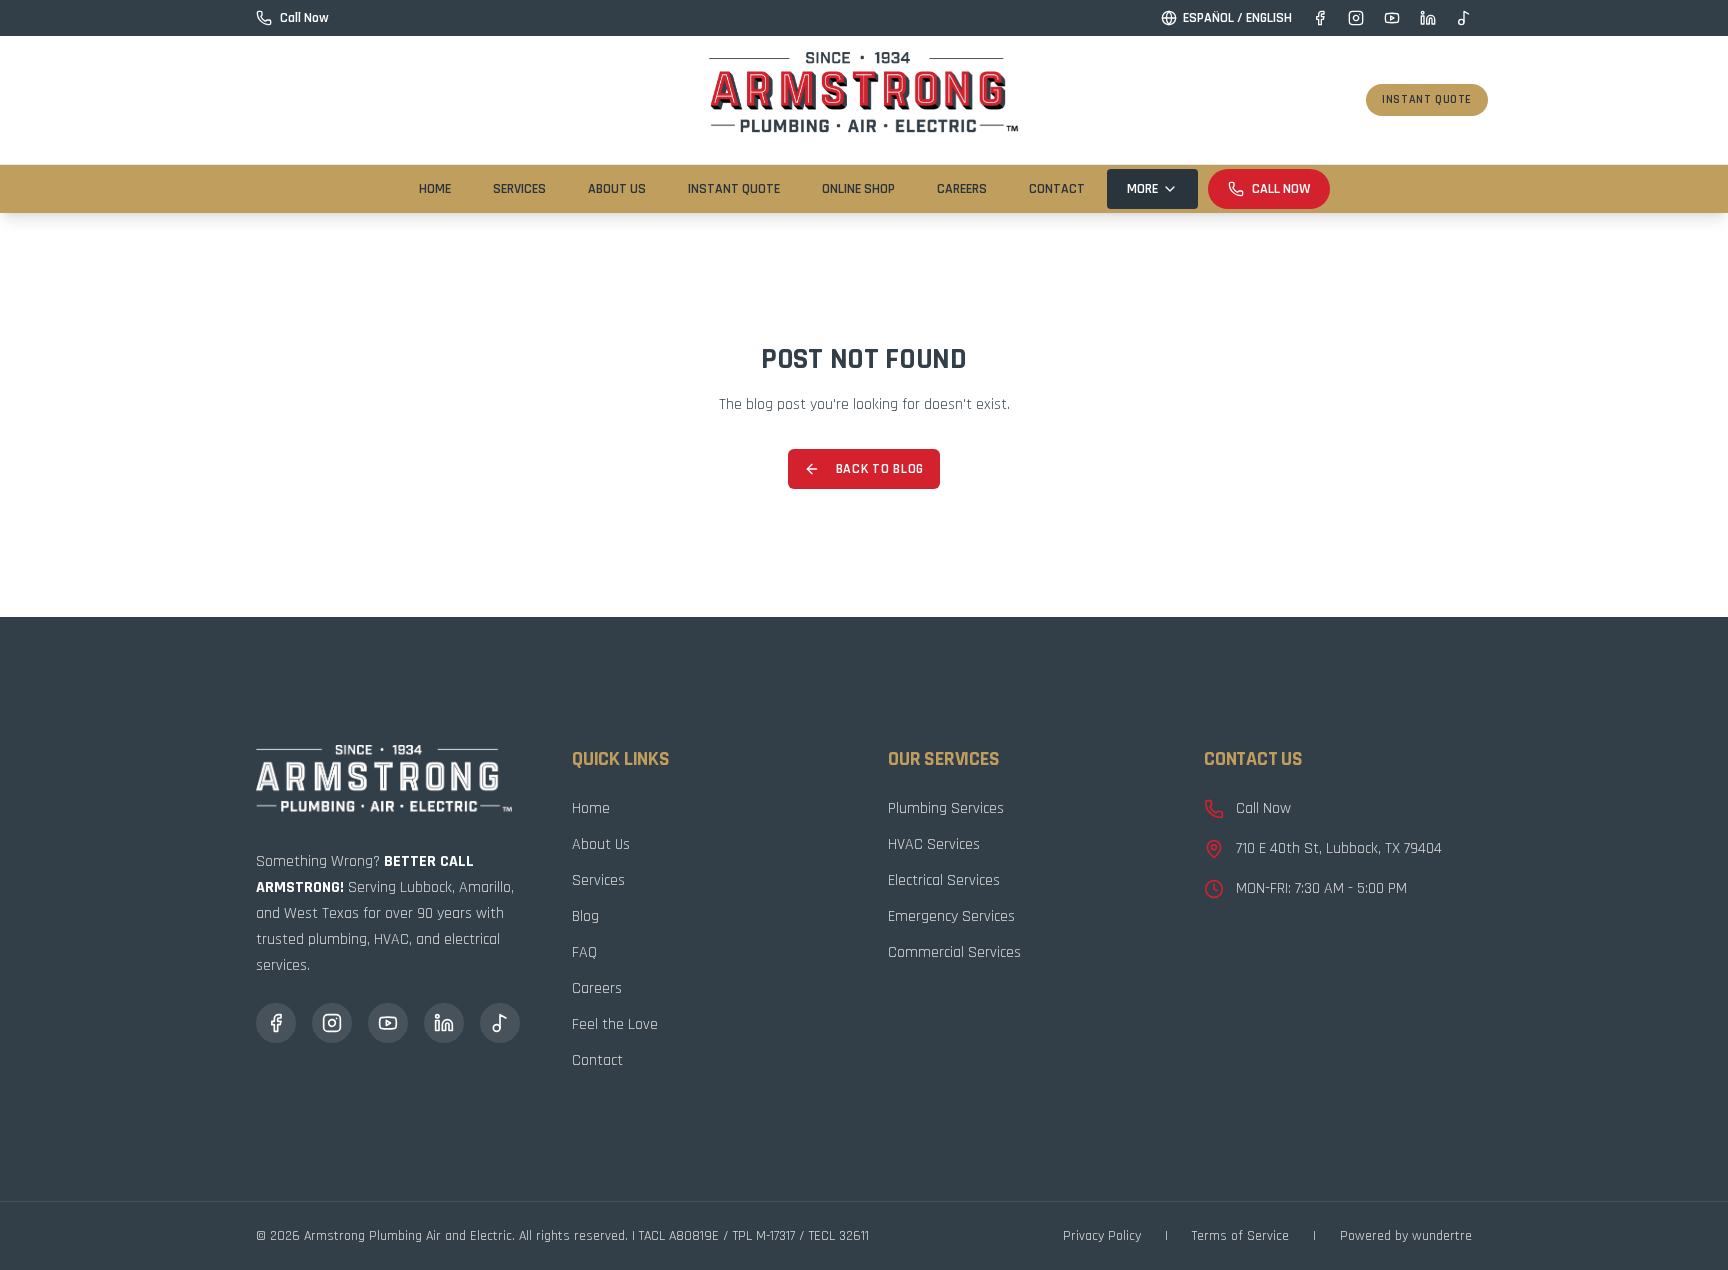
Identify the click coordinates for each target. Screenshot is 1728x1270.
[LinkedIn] (1428, 18)
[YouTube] (1392, 18)
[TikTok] (1464, 18)
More (1142, 189)
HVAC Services (934, 844)
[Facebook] (1320, 18)
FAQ (584, 952)
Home (435, 189)
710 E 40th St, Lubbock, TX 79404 (1339, 848)
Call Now (1281, 189)
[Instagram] (1356, 18)
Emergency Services (951, 916)
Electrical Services (944, 880)
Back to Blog (880, 469)
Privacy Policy (1102, 1236)
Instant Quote (1427, 99)
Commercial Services (954, 952)
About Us (617, 189)
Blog (585, 916)
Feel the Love (615, 1024)
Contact (1057, 189)
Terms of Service (1240, 1236)
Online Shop (858, 189)
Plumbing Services (946, 808)
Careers (962, 189)
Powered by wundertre (1406, 1236)
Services (519, 189)
